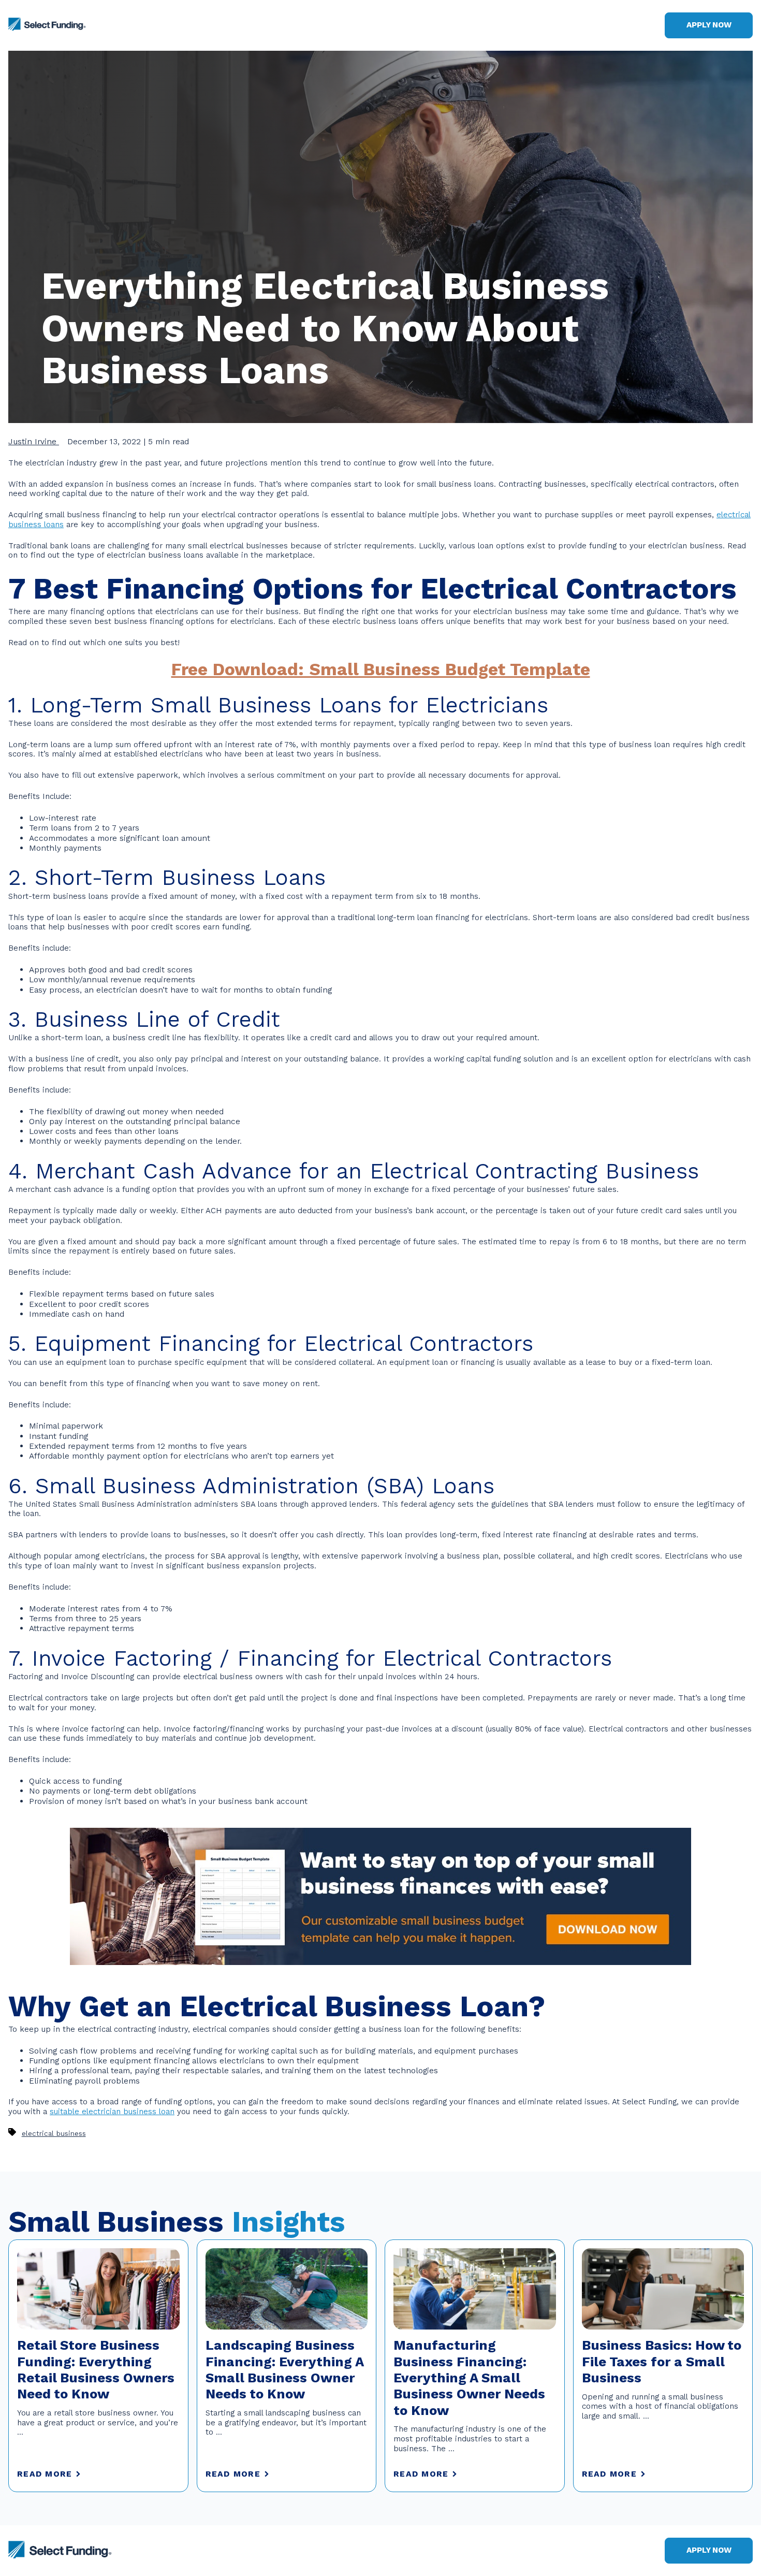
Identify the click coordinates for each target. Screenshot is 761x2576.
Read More (45, 2474)
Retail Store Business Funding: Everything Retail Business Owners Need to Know (96, 2370)
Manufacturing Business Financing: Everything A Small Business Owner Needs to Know (469, 2378)
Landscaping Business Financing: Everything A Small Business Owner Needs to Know (284, 2370)
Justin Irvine (34, 441)
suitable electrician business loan (112, 2112)
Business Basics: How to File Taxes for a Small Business (662, 2362)
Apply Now (709, 25)
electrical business (54, 2134)
